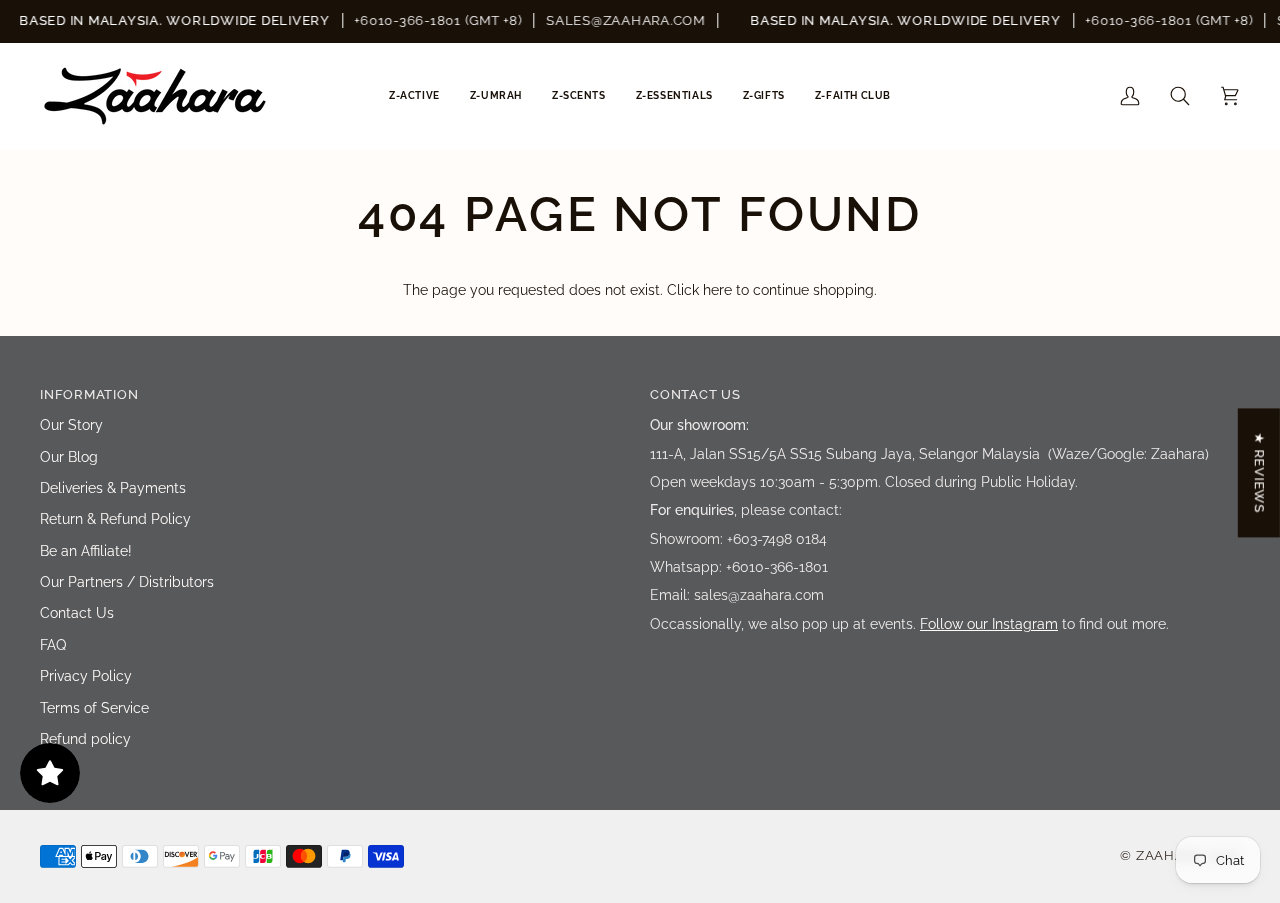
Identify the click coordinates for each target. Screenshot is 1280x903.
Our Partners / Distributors (127, 582)
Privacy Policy (86, 676)
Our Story (71, 425)
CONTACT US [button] (695, 394)
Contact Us (77, 613)
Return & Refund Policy (115, 519)
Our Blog (69, 457)
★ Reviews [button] (1259, 472)
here (717, 290)
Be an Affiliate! (86, 551)
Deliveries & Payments (113, 488)
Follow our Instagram (989, 624)
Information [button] (89, 394)
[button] (414, 96)
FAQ (53, 645)
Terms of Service (94, 708)
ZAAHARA (1169, 855)
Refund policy (85, 739)
